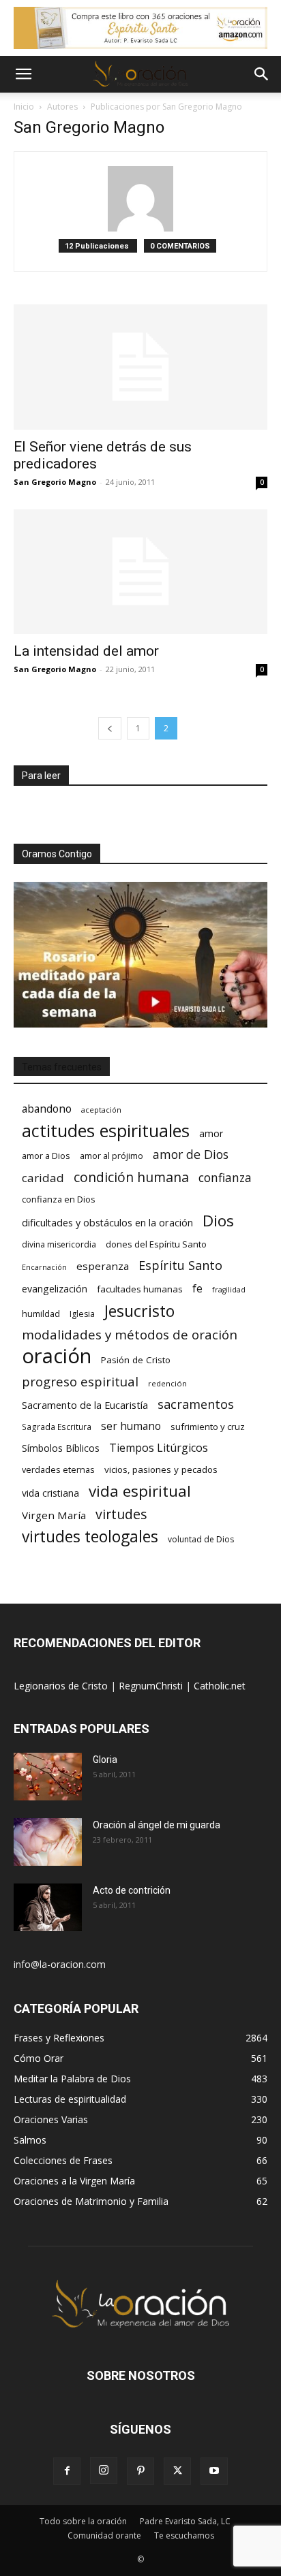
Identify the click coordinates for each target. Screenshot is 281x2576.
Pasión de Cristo (136, 1360)
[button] (23, 74)
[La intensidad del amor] (140, 572)
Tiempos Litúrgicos (159, 1448)
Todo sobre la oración (83, 2521)
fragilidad (229, 1290)
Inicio (24, 107)
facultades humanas (140, 1289)
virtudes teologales (90, 1537)
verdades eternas (58, 1469)
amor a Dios (46, 1156)
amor (211, 1133)
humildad (41, 1314)
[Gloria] (48, 1777)
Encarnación (44, 1267)
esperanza (103, 1266)
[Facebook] (67, 2471)
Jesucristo (139, 1311)
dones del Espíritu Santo (156, 1244)
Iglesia (82, 1314)
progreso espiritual (80, 1381)
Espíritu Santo (180, 1266)
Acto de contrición (132, 1890)
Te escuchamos (184, 2535)
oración (57, 1356)
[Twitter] (177, 2471)
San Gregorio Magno (55, 482)
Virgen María (54, 1515)
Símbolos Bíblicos (61, 1448)
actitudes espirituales (106, 1131)
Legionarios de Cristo (62, 1686)
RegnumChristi (152, 1686)
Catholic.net (220, 1686)
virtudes (121, 1514)
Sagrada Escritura (57, 1427)
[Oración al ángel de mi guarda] (48, 1842)
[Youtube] (214, 2471)
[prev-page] (110, 728)
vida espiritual (140, 1491)
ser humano (131, 1426)
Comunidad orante (104, 2535)
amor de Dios (191, 1155)
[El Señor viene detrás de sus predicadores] (140, 367)
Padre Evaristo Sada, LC (185, 2521)
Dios (218, 1221)
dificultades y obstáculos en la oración (107, 1223)
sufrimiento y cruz (208, 1427)
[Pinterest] (140, 2471)
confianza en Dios (59, 1199)
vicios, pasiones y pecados (161, 1469)
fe (197, 1289)
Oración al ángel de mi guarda (157, 1825)
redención (167, 1383)
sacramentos (196, 1404)
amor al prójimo (112, 1156)
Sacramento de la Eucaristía (85, 1405)
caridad (43, 1178)
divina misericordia (59, 1244)
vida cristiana (50, 1493)
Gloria (105, 1760)
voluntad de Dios (201, 1539)
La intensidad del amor (86, 651)
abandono (47, 1109)
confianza (225, 1178)
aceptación (101, 1110)
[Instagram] (104, 2470)
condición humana (131, 1177)
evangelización (55, 1289)
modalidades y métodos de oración (130, 1335)
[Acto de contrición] (48, 1907)
